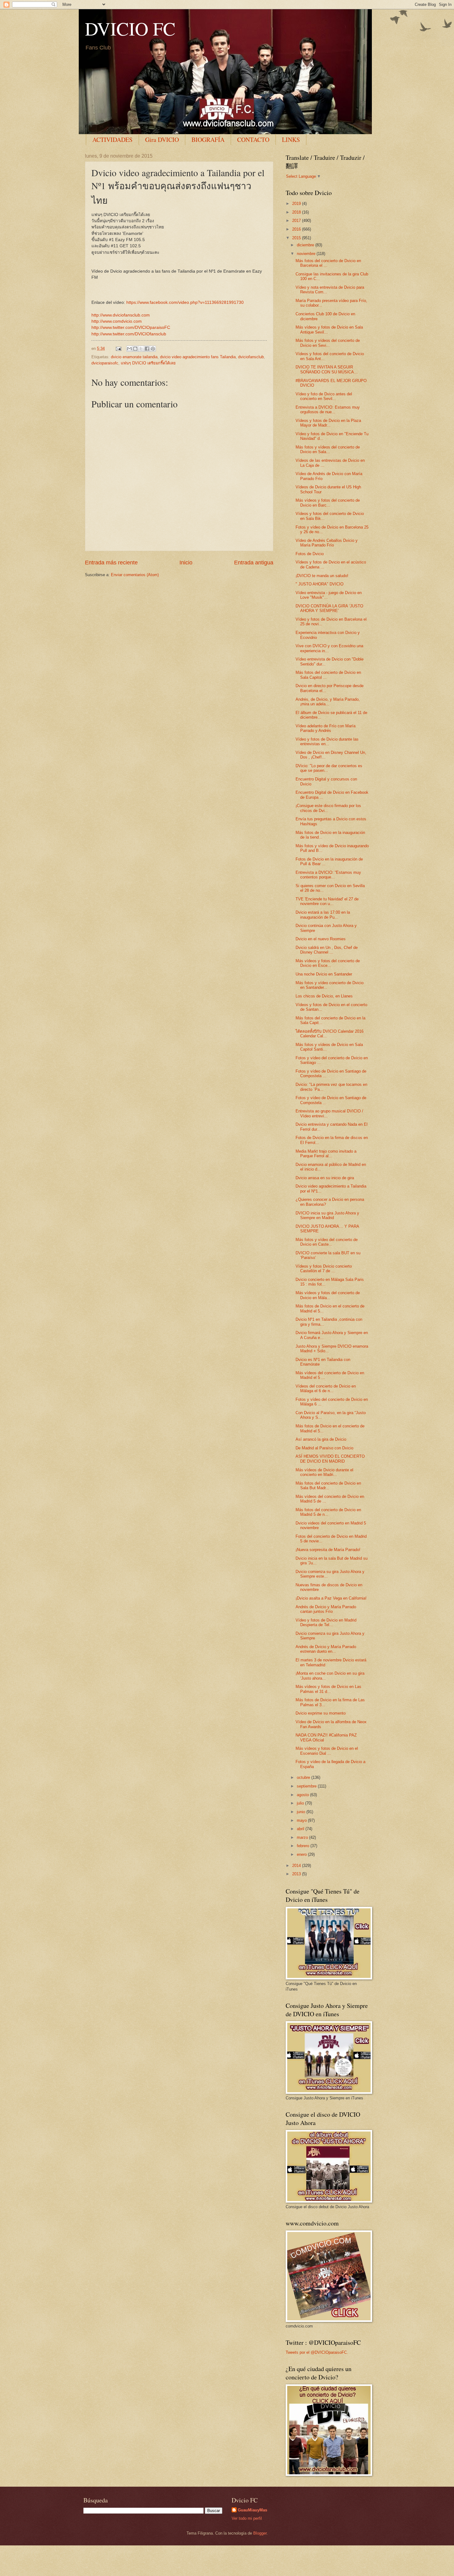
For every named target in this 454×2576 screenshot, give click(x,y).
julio (301, 1803)
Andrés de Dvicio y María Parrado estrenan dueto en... (326, 1649)
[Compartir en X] (141, 349)
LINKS (291, 140)
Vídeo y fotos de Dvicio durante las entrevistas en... (327, 742)
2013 (297, 1874)
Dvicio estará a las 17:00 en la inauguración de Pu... (323, 915)
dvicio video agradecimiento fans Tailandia (198, 357)
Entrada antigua (254, 563)
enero (302, 1854)
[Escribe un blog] (135, 349)
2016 (297, 229)
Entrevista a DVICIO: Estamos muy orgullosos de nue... (328, 410)
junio (302, 1812)
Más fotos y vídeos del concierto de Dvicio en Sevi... (328, 343)
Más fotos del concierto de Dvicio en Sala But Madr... (328, 1486)
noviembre (307, 254)
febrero (304, 1846)
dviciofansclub (251, 357)
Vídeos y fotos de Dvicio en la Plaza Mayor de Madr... (328, 423)
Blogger (260, 2533)
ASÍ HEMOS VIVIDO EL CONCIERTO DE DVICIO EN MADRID (330, 1459)
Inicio (186, 563)
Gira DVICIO (162, 140)
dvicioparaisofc (105, 363)
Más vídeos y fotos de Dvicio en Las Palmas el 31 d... (328, 1689)
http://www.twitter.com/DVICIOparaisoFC (131, 327)
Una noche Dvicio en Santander (324, 974)
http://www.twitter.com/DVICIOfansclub (129, 334)
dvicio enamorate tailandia (134, 357)
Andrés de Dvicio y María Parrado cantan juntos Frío (326, 1609)
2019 (297, 204)
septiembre (307, 1786)
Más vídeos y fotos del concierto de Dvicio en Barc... (328, 503)
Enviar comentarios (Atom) (135, 575)
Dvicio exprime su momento (321, 1713)
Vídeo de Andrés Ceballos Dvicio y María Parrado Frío (327, 543)
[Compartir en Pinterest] (153, 349)
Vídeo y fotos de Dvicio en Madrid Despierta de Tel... (326, 1622)
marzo (303, 1837)
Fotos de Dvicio (310, 554)
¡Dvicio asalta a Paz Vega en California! (331, 1598)
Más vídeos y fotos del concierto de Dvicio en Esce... (328, 963)
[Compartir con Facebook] (147, 349)
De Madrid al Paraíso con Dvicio (324, 1448)
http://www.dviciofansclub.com (121, 315)
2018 (297, 212)
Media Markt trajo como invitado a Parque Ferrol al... (326, 1154)
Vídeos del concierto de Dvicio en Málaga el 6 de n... (326, 1388)
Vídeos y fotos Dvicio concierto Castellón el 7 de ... (324, 1269)
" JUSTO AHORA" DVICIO (319, 584)
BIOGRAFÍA (208, 140)
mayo (302, 1820)
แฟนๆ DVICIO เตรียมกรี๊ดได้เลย (148, 363)
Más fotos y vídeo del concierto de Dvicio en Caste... (327, 1242)
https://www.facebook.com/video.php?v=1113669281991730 (185, 302)
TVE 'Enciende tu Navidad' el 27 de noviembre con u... (327, 901)
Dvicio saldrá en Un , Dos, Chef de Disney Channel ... (327, 950)
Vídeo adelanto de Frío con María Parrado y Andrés (326, 728)
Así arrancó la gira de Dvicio (321, 1439)
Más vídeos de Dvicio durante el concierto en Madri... (324, 1472)
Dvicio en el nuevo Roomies (321, 939)
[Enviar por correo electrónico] (129, 349)
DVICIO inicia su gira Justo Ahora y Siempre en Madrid (327, 1215)
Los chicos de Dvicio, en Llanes (324, 996)
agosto (303, 1795)
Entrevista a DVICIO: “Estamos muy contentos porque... (328, 875)
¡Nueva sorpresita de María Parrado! (328, 1550)
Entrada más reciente (111, 563)
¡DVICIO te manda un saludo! (322, 576)
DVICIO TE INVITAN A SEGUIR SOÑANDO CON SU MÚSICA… (327, 369)
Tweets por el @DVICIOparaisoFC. (317, 2352)
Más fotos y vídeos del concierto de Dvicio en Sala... (328, 449)
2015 (297, 238)
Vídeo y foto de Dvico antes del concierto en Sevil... (324, 396)
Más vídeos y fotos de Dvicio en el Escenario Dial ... (327, 1751)
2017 (297, 221)
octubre (304, 1777)
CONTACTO (253, 140)
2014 (297, 1866)
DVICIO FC (130, 28)
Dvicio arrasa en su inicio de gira (325, 1178)
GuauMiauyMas (252, 2510)
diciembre (306, 245)
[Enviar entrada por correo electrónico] (118, 349)
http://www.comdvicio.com (117, 321)
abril (301, 1829)
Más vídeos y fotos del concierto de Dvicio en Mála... (328, 1295)
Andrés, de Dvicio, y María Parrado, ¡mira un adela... (328, 702)
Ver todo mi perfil (247, 2518)
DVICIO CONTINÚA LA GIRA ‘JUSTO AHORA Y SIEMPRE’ (329, 608)
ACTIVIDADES (112, 140)
